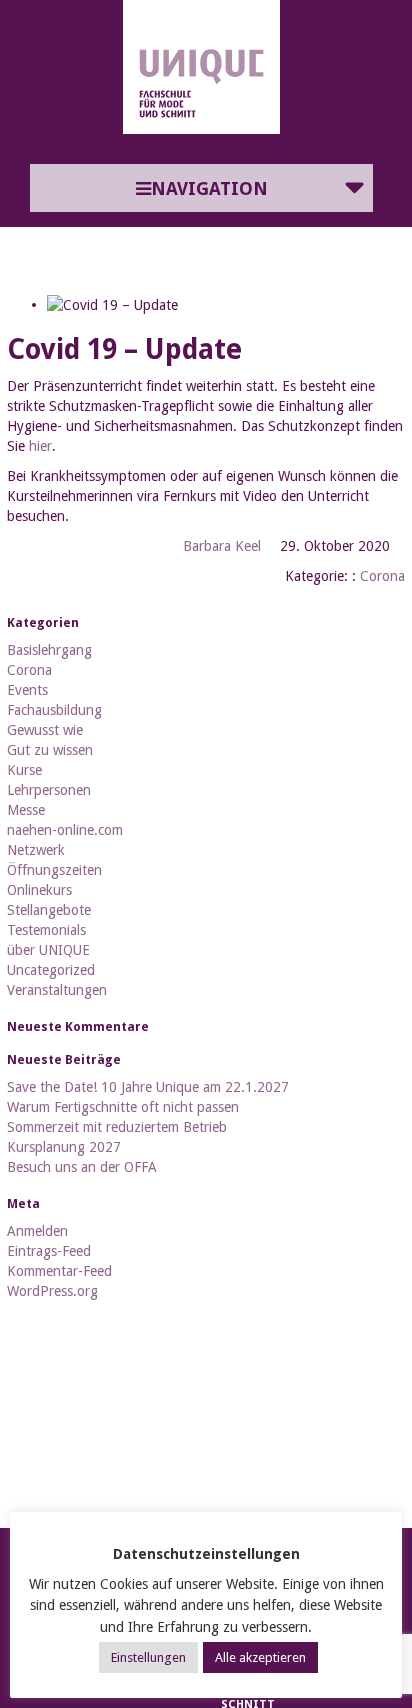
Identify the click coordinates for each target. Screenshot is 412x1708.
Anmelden (37, 1231)
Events (27, 690)
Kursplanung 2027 (64, 1147)
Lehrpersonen (49, 790)
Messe (26, 810)
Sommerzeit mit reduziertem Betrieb (117, 1127)
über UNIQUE (48, 950)
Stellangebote (49, 910)
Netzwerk (36, 850)
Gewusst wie (45, 730)
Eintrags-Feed (49, 1251)
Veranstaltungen (57, 990)
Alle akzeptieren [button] (260, 1657)
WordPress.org (52, 1291)
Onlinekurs (39, 890)
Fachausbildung (54, 710)
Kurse (24, 770)
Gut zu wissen (50, 750)
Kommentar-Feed (59, 1271)
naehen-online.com (65, 830)
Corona (382, 576)
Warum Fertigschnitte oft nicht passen (123, 1107)
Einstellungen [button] (148, 1657)
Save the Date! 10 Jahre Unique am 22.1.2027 (148, 1087)
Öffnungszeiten (54, 870)
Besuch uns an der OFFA (82, 1167)
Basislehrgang (49, 650)
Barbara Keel (222, 546)
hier (40, 446)
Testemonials (46, 930)
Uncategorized (51, 970)
